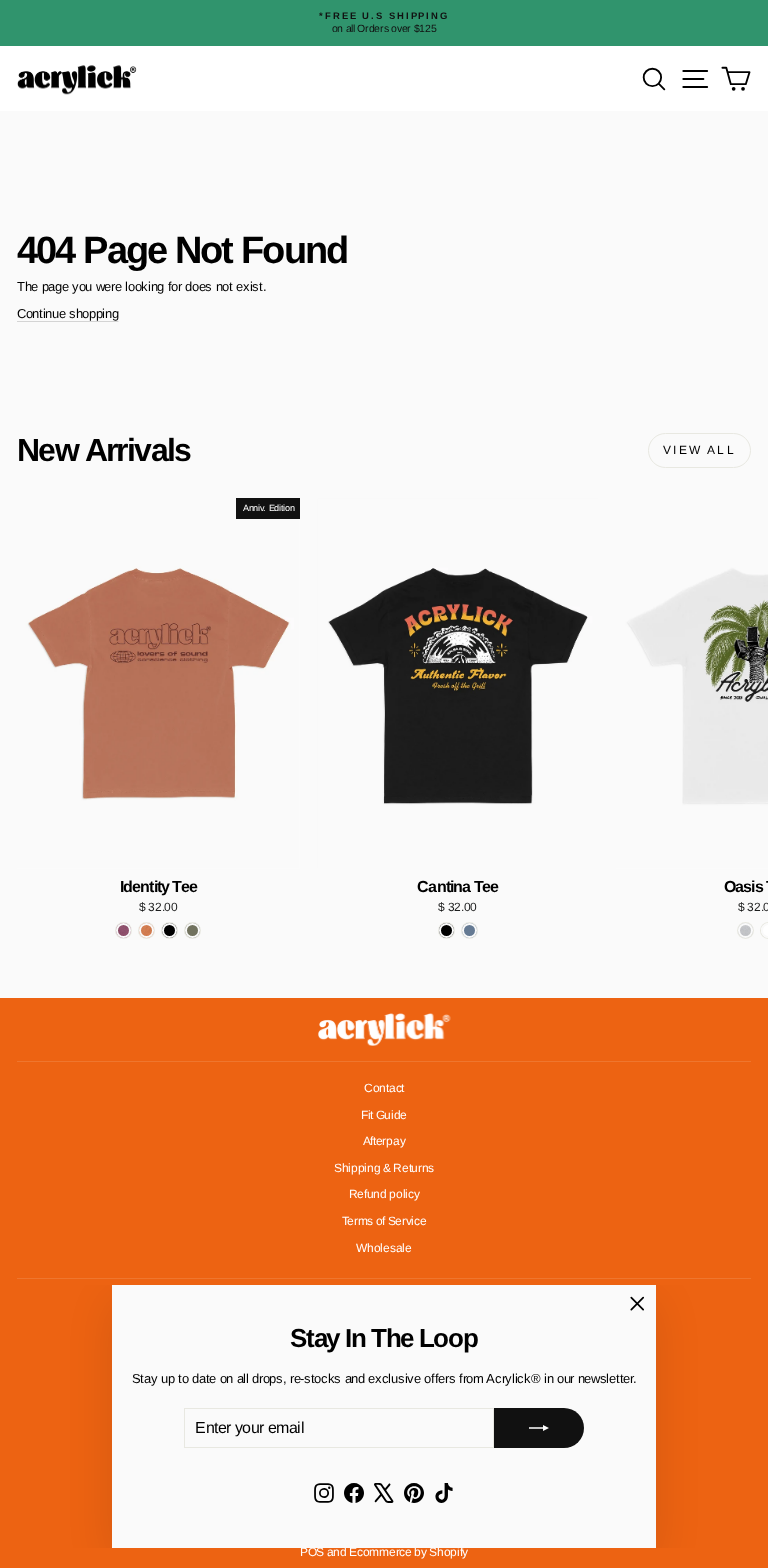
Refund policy (384, 1194)
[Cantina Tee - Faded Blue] (469, 930)
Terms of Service (384, 1221)
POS (312, 1552)
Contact (384, 1088)
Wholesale (383, 1248)
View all (699, 450)
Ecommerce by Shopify (408, 1552)
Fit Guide (384, 1115)
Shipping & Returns (384, 1168)
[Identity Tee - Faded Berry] (123, 930)
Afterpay (384, 1141)
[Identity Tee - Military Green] (192, 930)
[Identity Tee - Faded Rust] (146, 930)
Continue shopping (67, 313)
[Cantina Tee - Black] (446, 930)
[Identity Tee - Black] (169, 930)
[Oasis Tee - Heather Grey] (745, 930)
